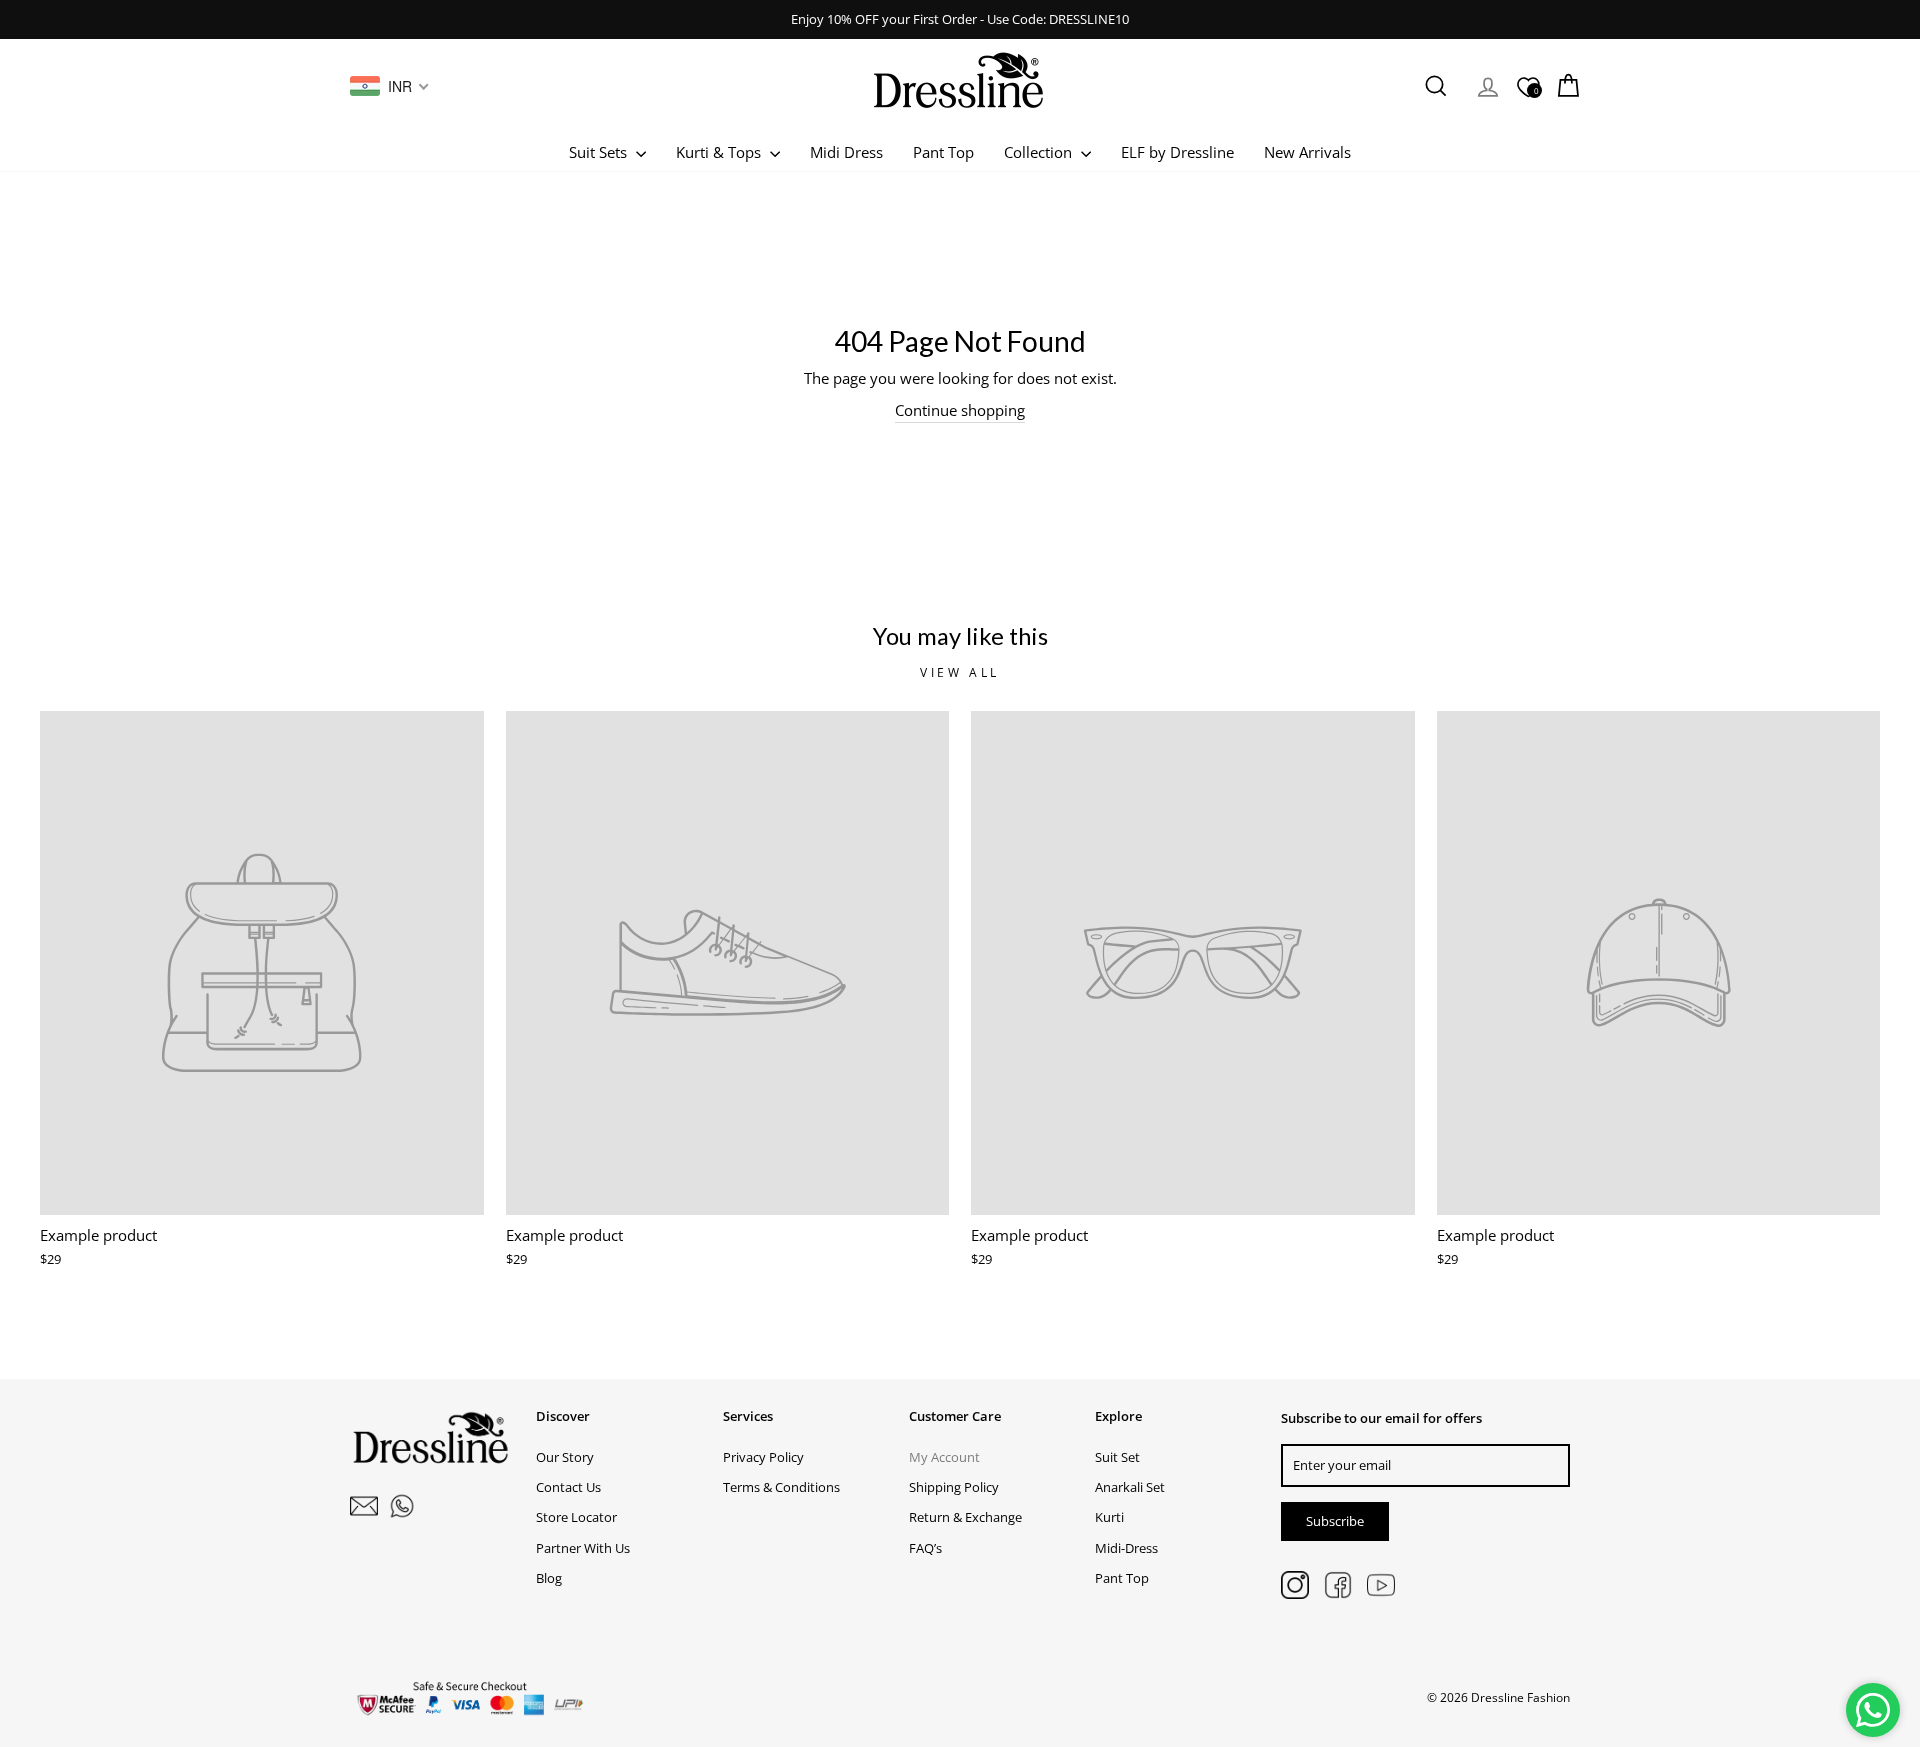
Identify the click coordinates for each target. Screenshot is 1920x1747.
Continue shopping (960, 410)
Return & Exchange (965, 1517)
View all (960, 672)
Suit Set (1117, 1457)
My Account (944, 1457)
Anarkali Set (1130, 1487)
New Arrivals (1307, 152)
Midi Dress (846, 152)
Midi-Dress (1126, 1548)
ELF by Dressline (1177, 152)
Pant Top (943, 152)
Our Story (565, 1457)
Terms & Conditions (781, 1487)
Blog (549, 1578)
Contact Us (568, 1487)
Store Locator (576, 1517)
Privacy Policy (763, 1457)
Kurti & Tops (720, 152)
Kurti (1109, 1517)
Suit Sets (600, 152)
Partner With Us (583, 1548)
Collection (1040, 152)
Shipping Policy (954, 1487)
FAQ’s (925, 1548)
